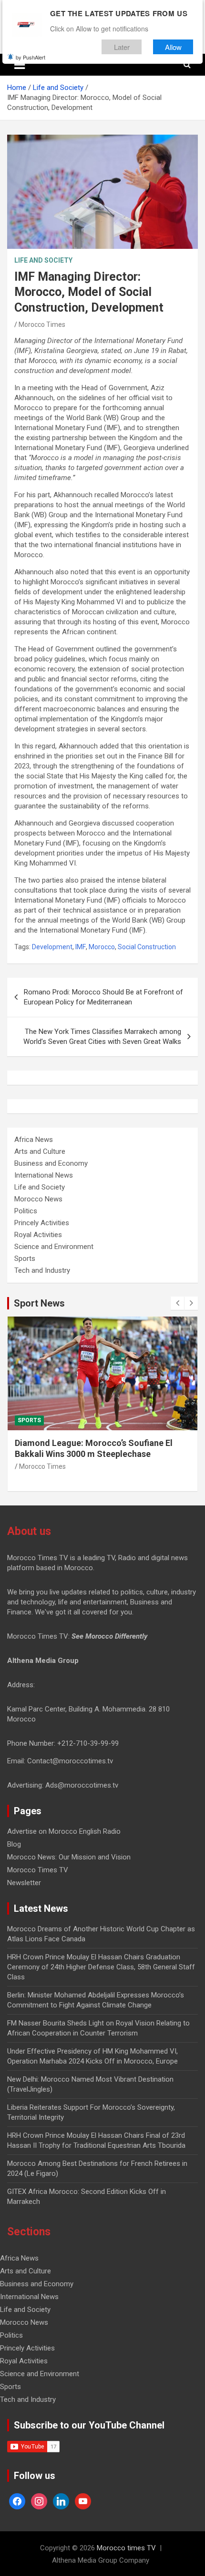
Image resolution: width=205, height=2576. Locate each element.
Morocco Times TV (38, 1870)
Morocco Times (42, 324)
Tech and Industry (42, 1270)
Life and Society (43, 260)
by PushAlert (31, 57)
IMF (81, 947)
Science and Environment (54, 1247)
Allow (173, 47)
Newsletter (24, 1883)
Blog (14, 1844)
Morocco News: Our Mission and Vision (69, 1857)
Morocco (102, 947)
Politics (26, 1211)
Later (122, 47)
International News (44, 1175)
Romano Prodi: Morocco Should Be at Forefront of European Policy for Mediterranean (103, 997)
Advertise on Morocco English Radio (64, 1831)
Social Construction (147, 947)
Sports (25, 1259)
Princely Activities (42, 1223)
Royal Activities (38, 1235)
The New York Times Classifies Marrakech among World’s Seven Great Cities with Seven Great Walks (102, 1037)
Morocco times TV (126, 2548)
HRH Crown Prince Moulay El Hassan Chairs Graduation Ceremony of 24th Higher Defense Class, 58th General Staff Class (101, 1967)
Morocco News (38, 1199)
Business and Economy (51, 1163)
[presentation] (177, 1303)
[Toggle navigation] (20, 65)
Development (52, 947)
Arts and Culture (40, 1151)
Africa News (34, 1140)
